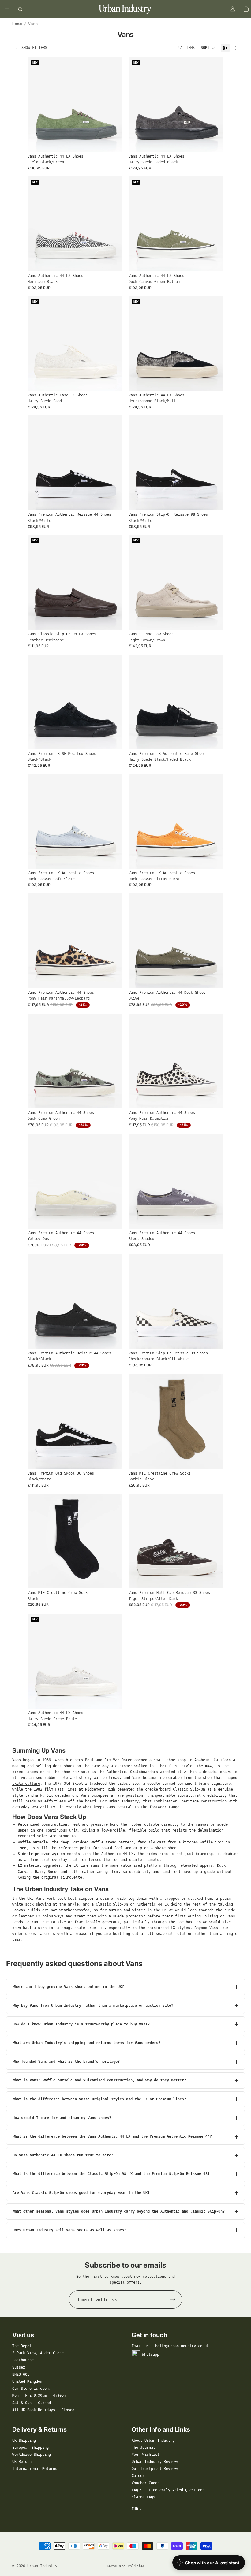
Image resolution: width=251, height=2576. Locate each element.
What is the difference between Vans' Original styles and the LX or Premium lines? (99, 2099)
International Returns (35, 2469)
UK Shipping (24, 2441)
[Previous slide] (37, 105)
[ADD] (214, 1460)
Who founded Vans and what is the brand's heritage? (66, 2062)
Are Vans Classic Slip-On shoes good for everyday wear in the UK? (81, 2193)
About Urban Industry (153, 2441)
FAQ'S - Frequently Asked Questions (168, 2490)
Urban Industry (42, 2566)
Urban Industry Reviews (155, 2462)
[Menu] (7, 9)
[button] (208, 48)
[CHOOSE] (113, 143)
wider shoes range (30, 1934)
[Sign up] (173, 2299)
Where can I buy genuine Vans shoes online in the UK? (68, 1987)
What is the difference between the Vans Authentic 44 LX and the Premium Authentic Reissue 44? (112, 2136)
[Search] (20, 9)
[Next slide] (113, 105)
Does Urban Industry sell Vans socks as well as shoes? (69, 2230)
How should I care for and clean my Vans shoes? (62, 2118)
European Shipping (30, 2448)
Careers (139, 2476)
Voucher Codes (146, 2483)
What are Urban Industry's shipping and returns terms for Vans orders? (86, 2043)
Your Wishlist (146, 2455)
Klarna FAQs (143, 2497)
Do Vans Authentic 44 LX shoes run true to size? (63, 2155)
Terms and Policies (125, 2566)
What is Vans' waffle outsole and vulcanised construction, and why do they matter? (99, 2080)
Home (17, 24)
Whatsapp (151, 2355)
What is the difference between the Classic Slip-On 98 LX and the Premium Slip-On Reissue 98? (111, 2174)
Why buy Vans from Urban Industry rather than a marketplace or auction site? (93, 2006)
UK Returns (23, 2462)
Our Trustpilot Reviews (155, 2469)
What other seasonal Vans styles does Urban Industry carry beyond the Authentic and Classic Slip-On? (119, 2211)
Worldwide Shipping (32, 2455)
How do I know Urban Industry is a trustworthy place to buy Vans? (81, 2024)
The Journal (143, 2448)
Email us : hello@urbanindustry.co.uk (170, 2346)
